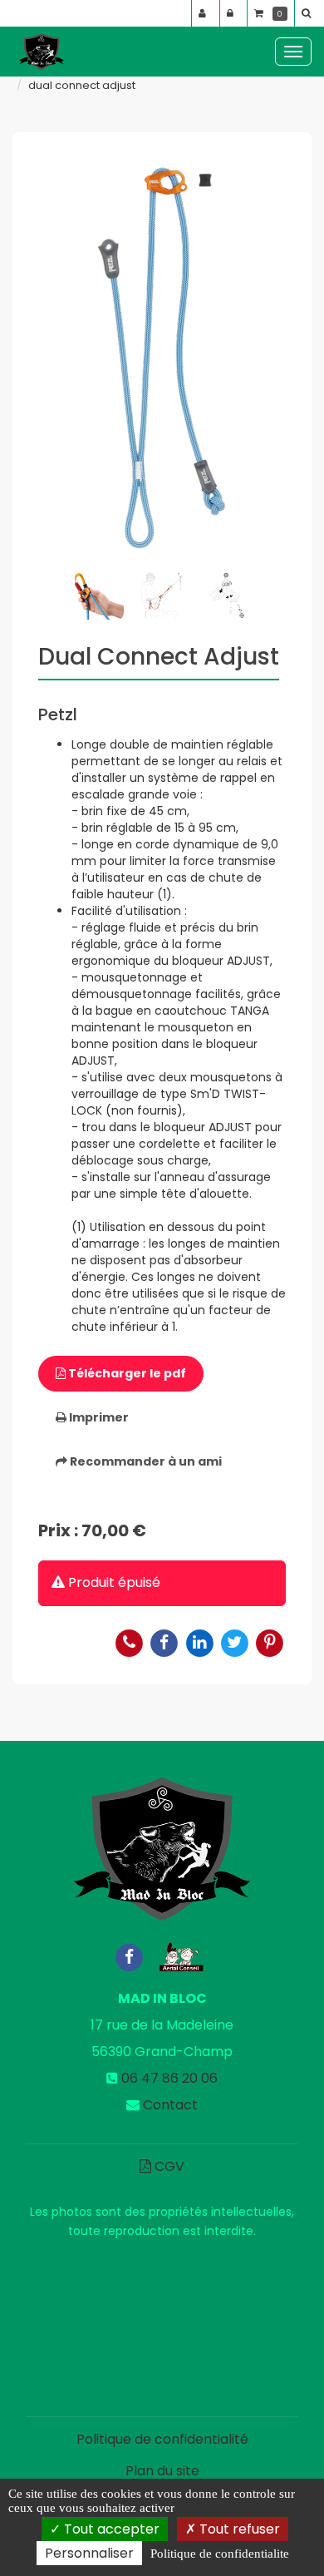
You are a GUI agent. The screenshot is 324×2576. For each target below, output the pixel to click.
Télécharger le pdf (126, 1373)
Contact (170, 2105)
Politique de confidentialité (162, 2439)
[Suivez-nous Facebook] (129, 1956)
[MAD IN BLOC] (42, 52)
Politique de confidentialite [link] (220, 2554)
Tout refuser (238, 2529)
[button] (309, 13)
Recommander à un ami (145, 1461)
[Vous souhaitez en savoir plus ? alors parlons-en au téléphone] (130, 1642)
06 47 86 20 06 (169, 2078)
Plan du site (162, 2471)
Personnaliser (89, 2553)
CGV (168, 2166)
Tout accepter (110, 2529)
